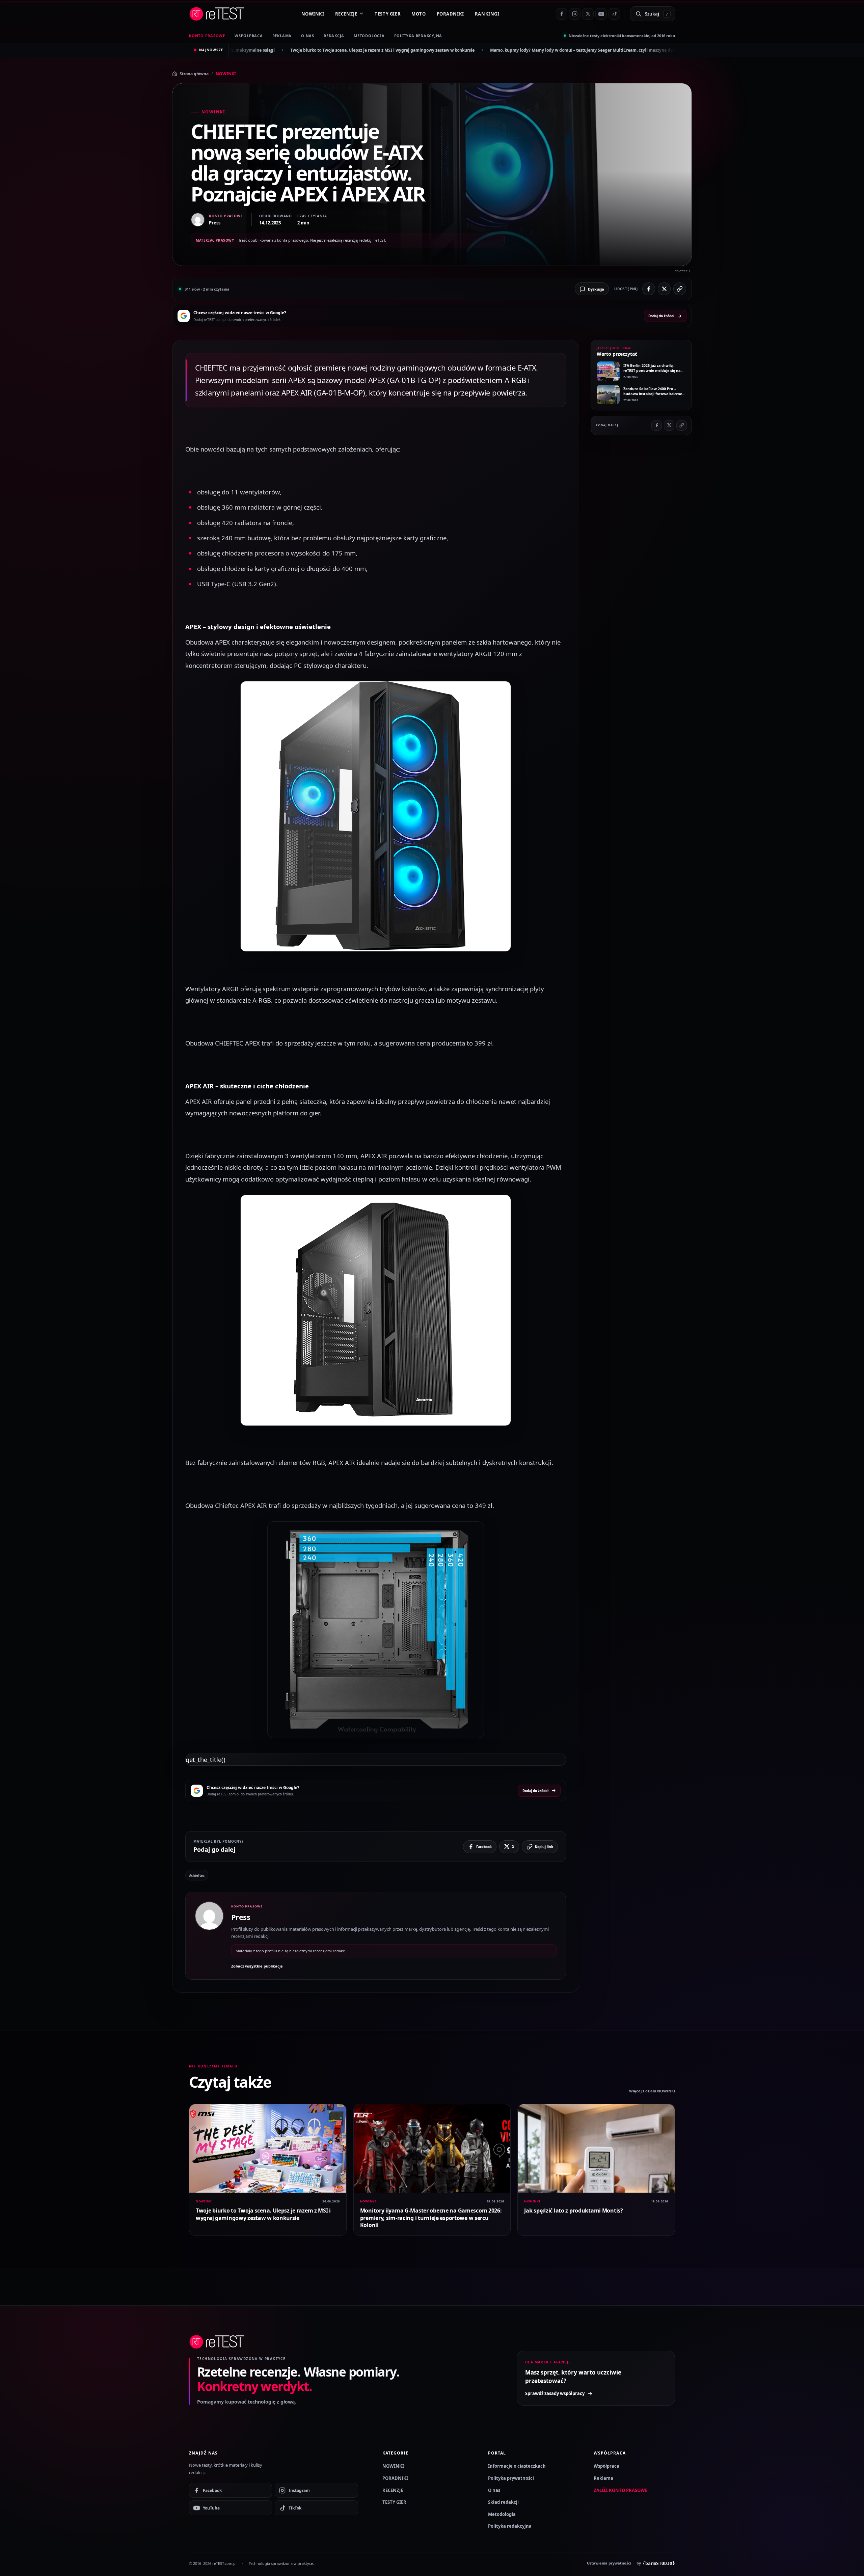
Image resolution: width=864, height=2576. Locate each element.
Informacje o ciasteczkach (517, 2466)
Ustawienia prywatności (609, 2563)
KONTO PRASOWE (207, 36)
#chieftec (197, 1875)
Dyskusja (596, 289)
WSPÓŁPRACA (249, 36)
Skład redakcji (503, 2502)
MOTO (418, 14)
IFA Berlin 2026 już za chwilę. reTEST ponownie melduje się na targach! (632, 50)
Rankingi (487, 14)
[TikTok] (614, 14)
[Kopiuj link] (680, 289)
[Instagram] (575, 14)
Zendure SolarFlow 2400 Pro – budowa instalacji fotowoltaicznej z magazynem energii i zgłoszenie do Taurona (655, 396)
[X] (588, 14)
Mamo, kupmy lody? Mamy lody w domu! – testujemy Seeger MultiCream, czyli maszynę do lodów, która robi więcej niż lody (422, 50)
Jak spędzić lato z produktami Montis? (573, 2211)
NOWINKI (313, 14)
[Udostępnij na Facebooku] (649, 289)
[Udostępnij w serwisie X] (664, 289)
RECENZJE (346, 14)
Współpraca (606, 2466)
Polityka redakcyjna (418, 36)
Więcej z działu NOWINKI (652, 2091)
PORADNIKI (450, 14)
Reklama (603, 2478)
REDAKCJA (334, 36)
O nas (494, 2490)
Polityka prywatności (511, 2478)
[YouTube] (601, 14)
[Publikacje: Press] (209, 1936)
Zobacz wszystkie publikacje (257, 1966)
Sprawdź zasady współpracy (555, 2393)
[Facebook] (562, 14)
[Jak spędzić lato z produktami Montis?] (596, 2148)
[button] (376, 816)
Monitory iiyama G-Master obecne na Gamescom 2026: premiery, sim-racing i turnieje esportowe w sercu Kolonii (431, 2218)
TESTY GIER (388, 14)
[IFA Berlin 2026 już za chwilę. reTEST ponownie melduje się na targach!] (608, 371)
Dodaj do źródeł (661, 316)
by (656, 2563)
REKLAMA (282, 36)
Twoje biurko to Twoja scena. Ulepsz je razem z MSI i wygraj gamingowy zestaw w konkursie (263, 2214)
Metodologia (369, 36)
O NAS (308, 36)
